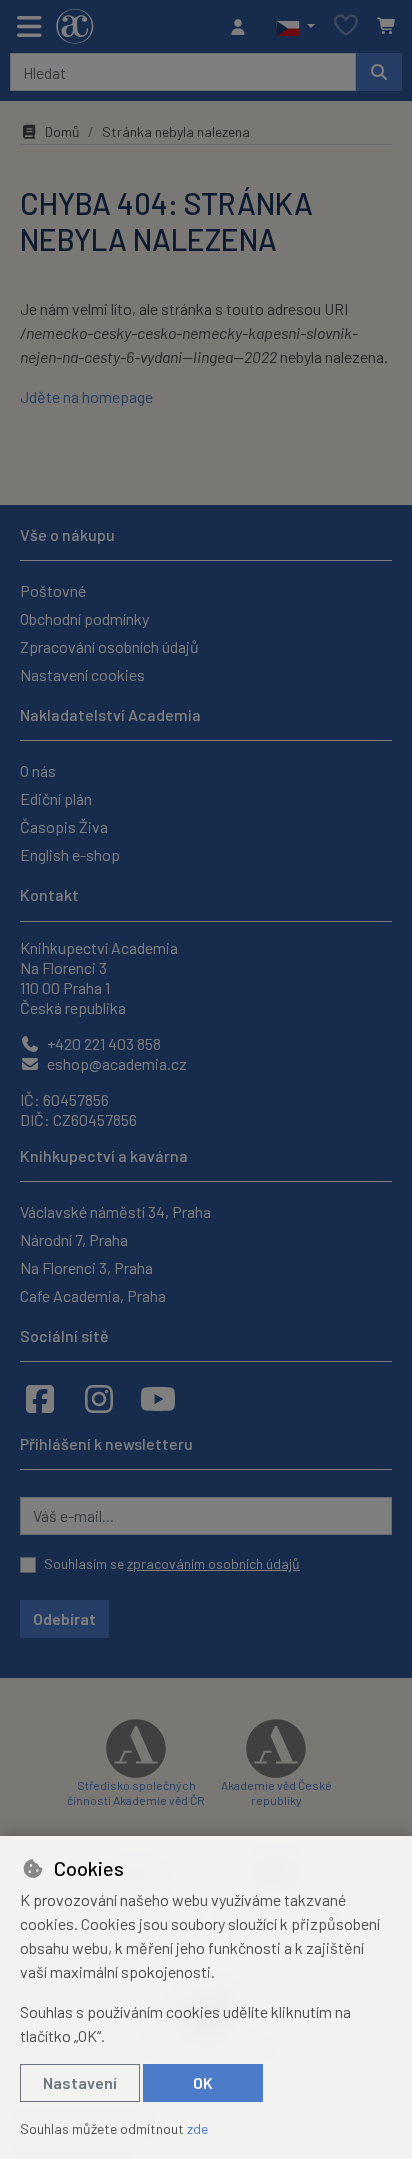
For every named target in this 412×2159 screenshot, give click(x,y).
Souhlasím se (172, 1563)
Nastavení (80, 2082)
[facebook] (40, 1398)
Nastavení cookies (82, 674)
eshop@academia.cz (115, 1063)
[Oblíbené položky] (346, 26)
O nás (38, 770)
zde (197, 2128)
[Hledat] (379, 72)
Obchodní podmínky (84, 618)
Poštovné (53, 590)
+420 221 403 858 (102, 1043)
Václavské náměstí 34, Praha (115, 1211)
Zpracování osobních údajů (109, 646)
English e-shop (70, 854)
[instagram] (99, 1398)
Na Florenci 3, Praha (86, 1267)
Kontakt (49, 894)
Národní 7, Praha (74, 1239)
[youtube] (158, 1398)
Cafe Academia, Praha (93, 1295)
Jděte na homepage (86, 396)
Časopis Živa (64, 826)
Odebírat (64, 1618)
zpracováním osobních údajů (213, 1563)
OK (203, 2082)
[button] (295, 27)
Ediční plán (56, 798)
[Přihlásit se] (243, 27)
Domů (62, 131)
